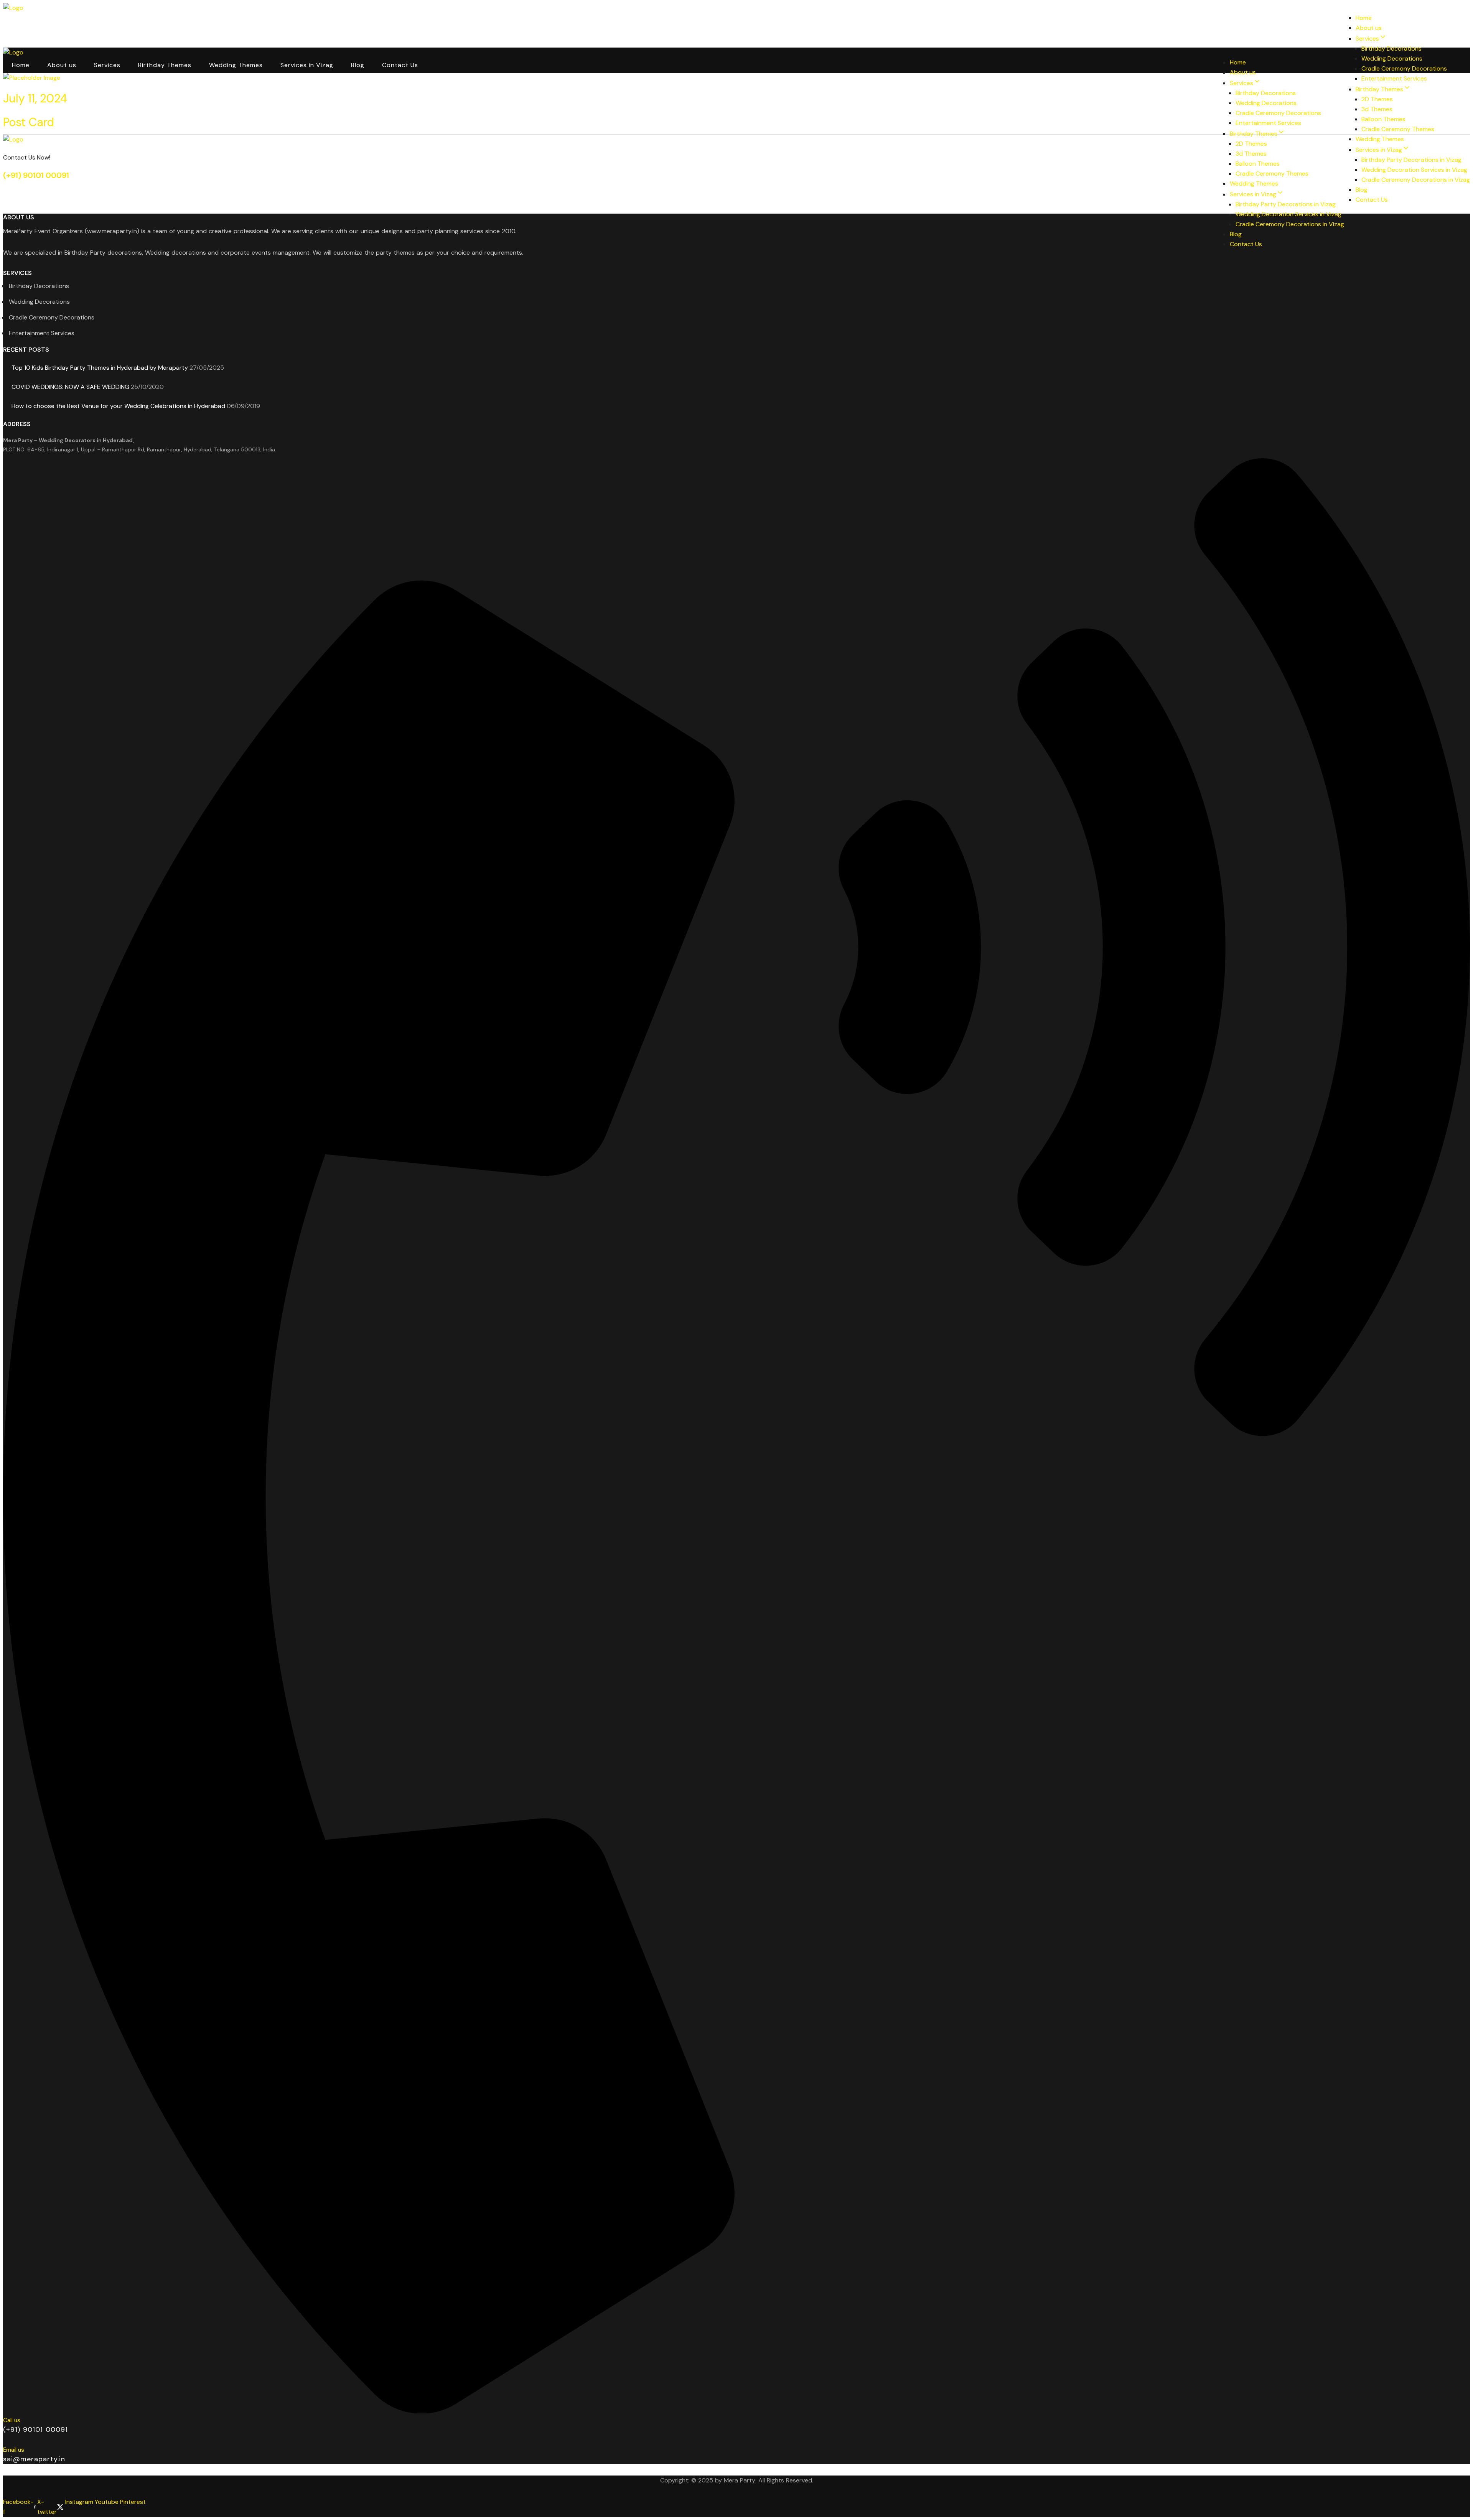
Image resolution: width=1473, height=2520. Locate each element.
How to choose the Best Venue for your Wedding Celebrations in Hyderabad (118, 406)
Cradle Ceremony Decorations (1404, 68)
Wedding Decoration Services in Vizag (1414, 170)
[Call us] (736, 2410)
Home (20, 21)
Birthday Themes (154, 21)
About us (59, 21)
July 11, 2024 (35, 98)
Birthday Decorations (1391, 49)
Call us (12, 2420)
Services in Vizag (285, 21)
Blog (332, 21)
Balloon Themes (1383, 119)
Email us (14, 2450)
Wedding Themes (220, 21)
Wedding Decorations (1392, 58)
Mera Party (740, 2480)
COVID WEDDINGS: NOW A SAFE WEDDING (70, 387)
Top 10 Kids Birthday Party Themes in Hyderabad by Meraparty (100, 368)
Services (101, 21)
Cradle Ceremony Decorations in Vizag (1416, 180)
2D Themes (1377, 99)
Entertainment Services (1394, 78)
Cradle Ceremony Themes (1398, 129)
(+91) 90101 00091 (36, 175)
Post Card (29, 122)
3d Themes (1377, 109)
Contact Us (371, 21)
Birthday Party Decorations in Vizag (1411, 160)
